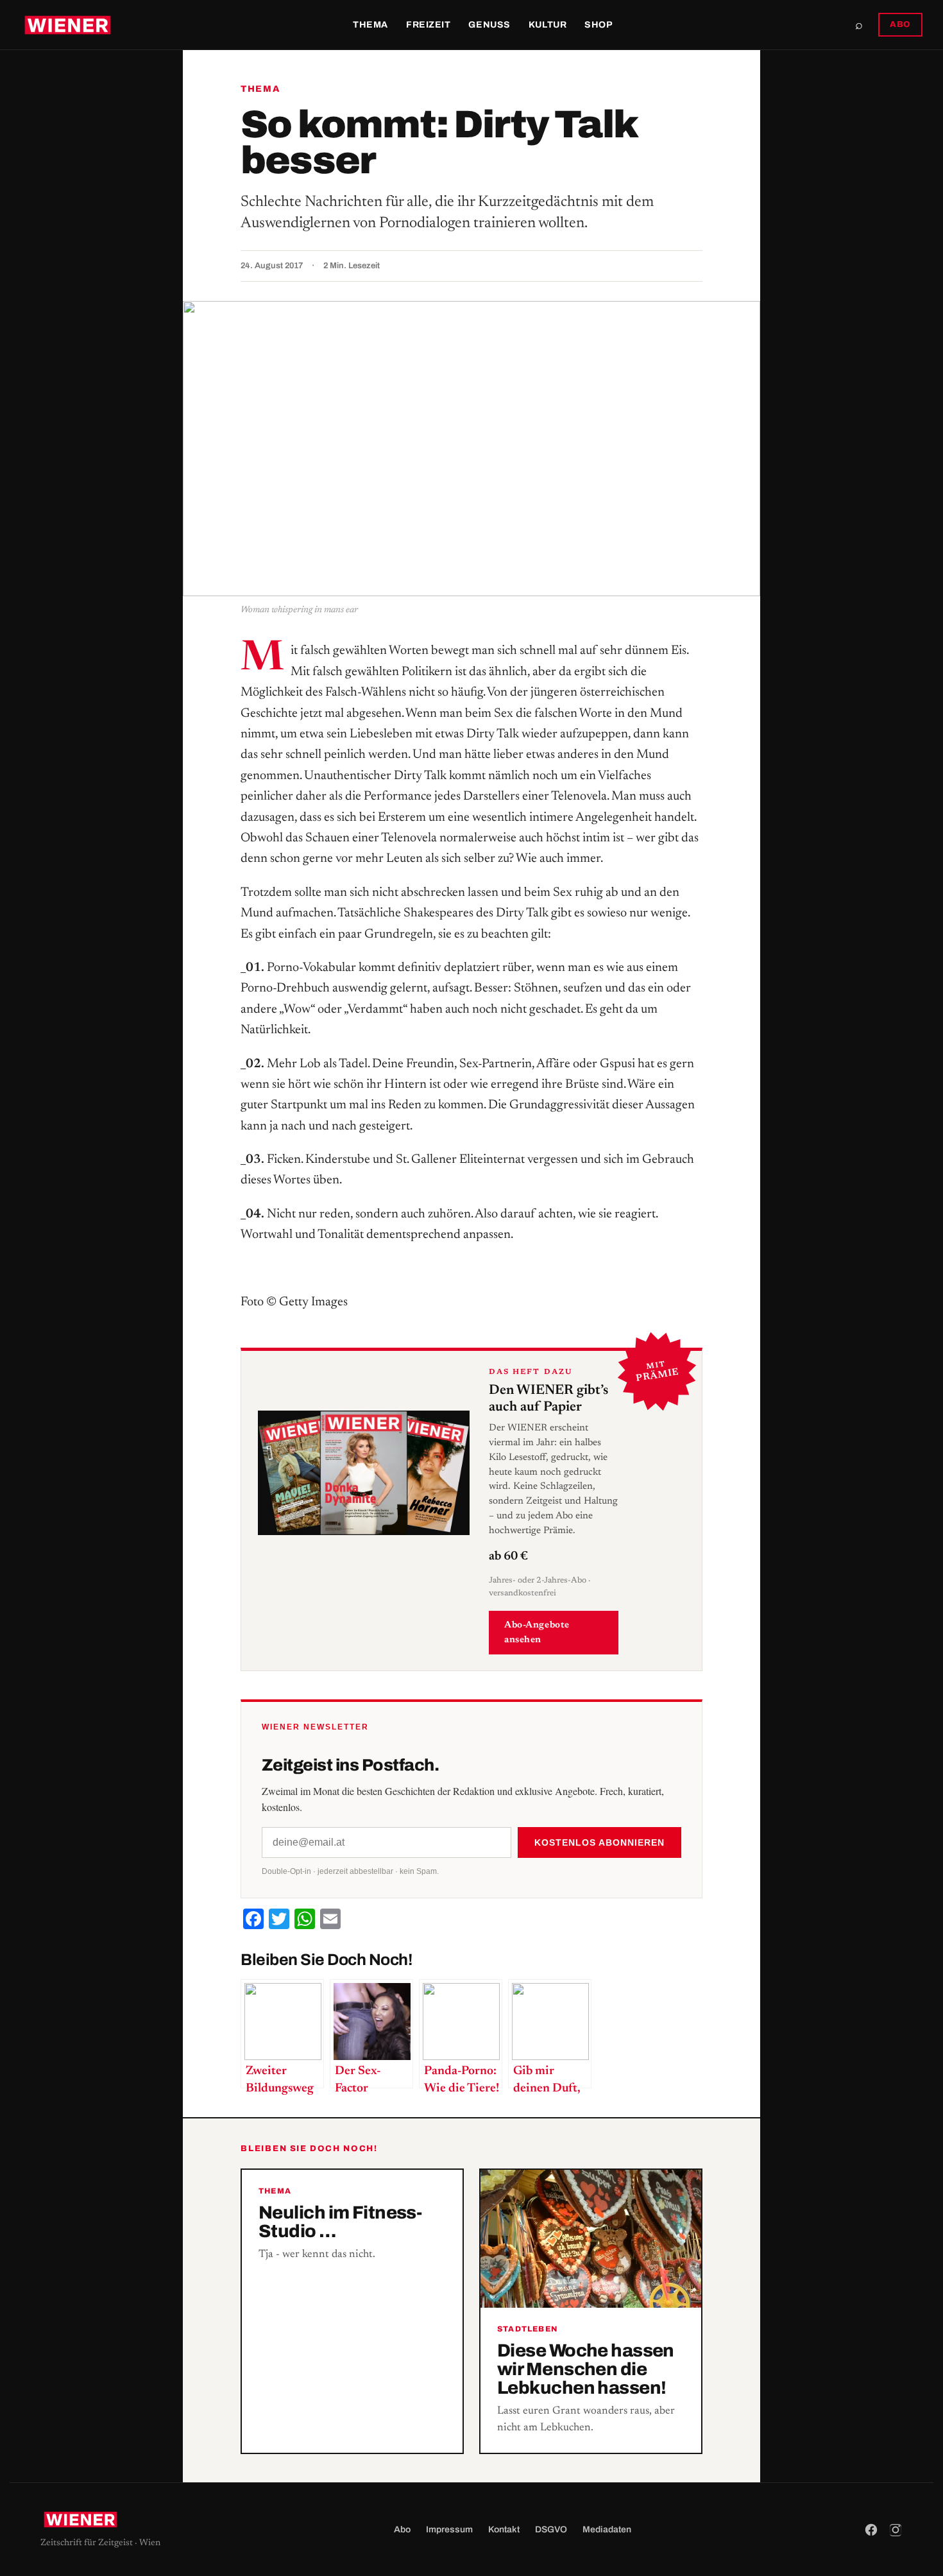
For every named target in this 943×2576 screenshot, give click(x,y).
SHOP (599, 25)
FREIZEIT (428, 25)
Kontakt (504, 2529)
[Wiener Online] (68, 25)
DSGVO (551, 2529)
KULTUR (548, 25)
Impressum (449, 2529)
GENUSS (489, 25)
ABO (900, 24)
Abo (402, 2529)
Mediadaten (607, 2529)
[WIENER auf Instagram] (896, 2530)
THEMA (370, 25)
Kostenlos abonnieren (599, 1842)
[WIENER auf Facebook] (871, 2530)
